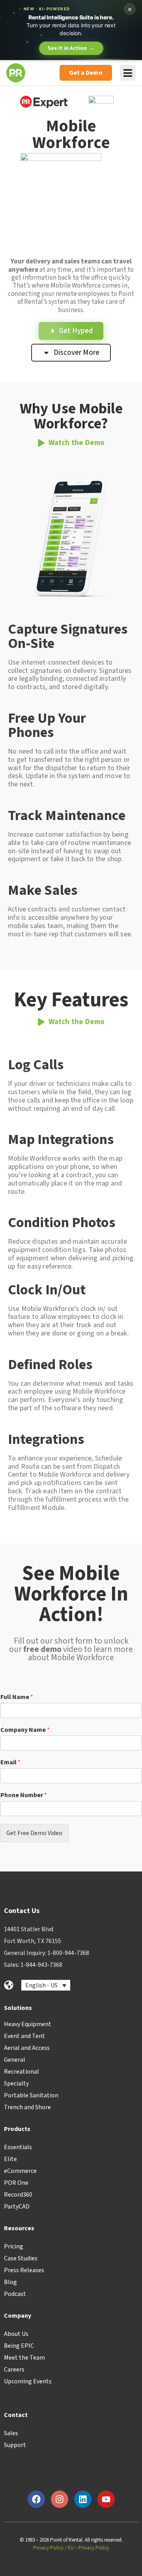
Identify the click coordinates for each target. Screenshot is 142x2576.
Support (15, 2445)
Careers (14, 2370)
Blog (10, 2282)
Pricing (14, 2246)
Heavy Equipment (28, 2024)
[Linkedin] (83, 2499)
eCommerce (20, 2171)
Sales (11, 2433)
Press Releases (24, 2270)
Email (10, 1762)
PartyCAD (17, 2207)
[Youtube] (106, 2499)
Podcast (15, 2294)
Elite (10, 2159)
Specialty (16, 2084)
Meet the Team (24, 2358)
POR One (16, 2183)
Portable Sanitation (31, 2095)
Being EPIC (19, 2346)
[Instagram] (60, 2499)
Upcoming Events (28, 2381)
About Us (16, 2334)
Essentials (18, 2147)
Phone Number (24, 1795)
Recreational (21, 2072)
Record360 (18, 2195)
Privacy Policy (48, 2548)
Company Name (25, 1730)
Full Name (17, 1697)
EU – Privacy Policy (88, 2548)
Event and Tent (24, 2036)
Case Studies (21, 2258)
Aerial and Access (27, 2048)
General (15, 2060)
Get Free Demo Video (34, 1833)
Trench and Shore (27, 2107)
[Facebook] (36, 2499)
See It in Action (71, 48)
